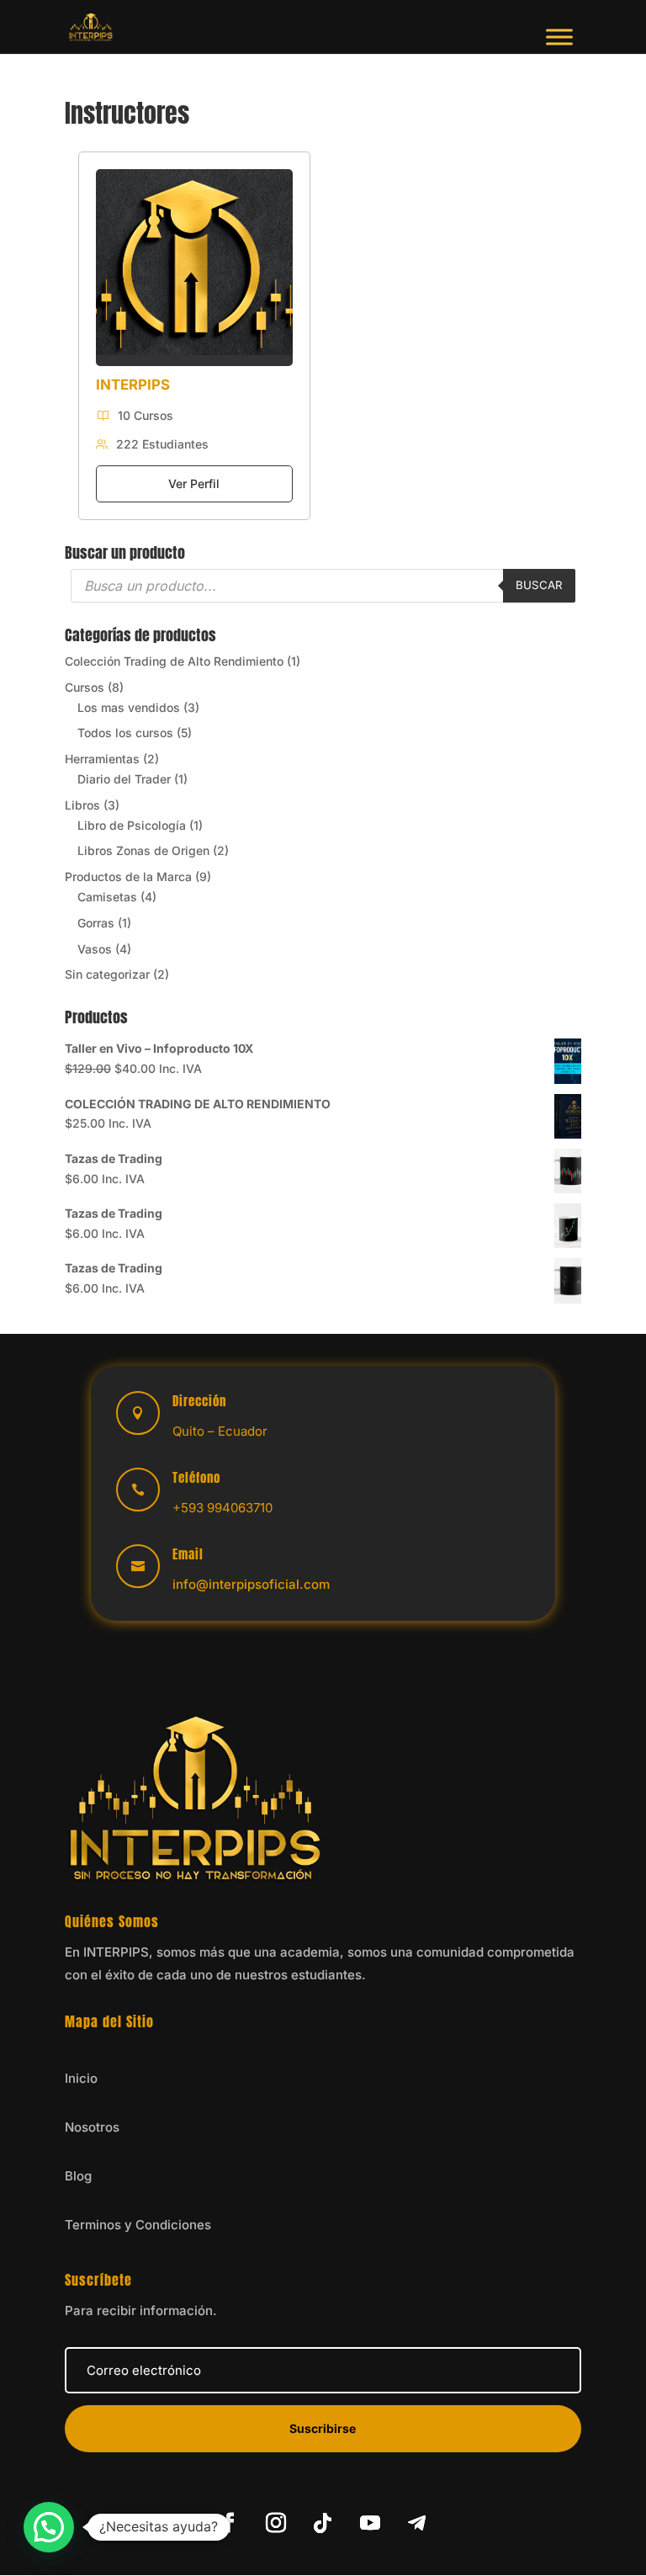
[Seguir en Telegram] (417, 2523)
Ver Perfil (194, 483)
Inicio (81, 2078)
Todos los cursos (125, 733)
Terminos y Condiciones (138, 2225)
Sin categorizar (107, 974)
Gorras (96, 923)
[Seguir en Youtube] (370, 2523)
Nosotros (92, 2127)
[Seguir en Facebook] (229, 2523)
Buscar (539, 585)
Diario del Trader (124, 779)
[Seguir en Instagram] (276, 2523)
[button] (49, 2527)
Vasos (95, 949)
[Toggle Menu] (559, 37)
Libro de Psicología (132, 825)
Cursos (85, 687)
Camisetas (107, 897)
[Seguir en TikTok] (323, 2523)
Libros (82, 805)
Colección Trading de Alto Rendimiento (174, 661)
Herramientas (102, 759)
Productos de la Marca (128, 876)
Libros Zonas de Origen (143, 850)
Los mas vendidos (129, 707)
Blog (78, 2176)
